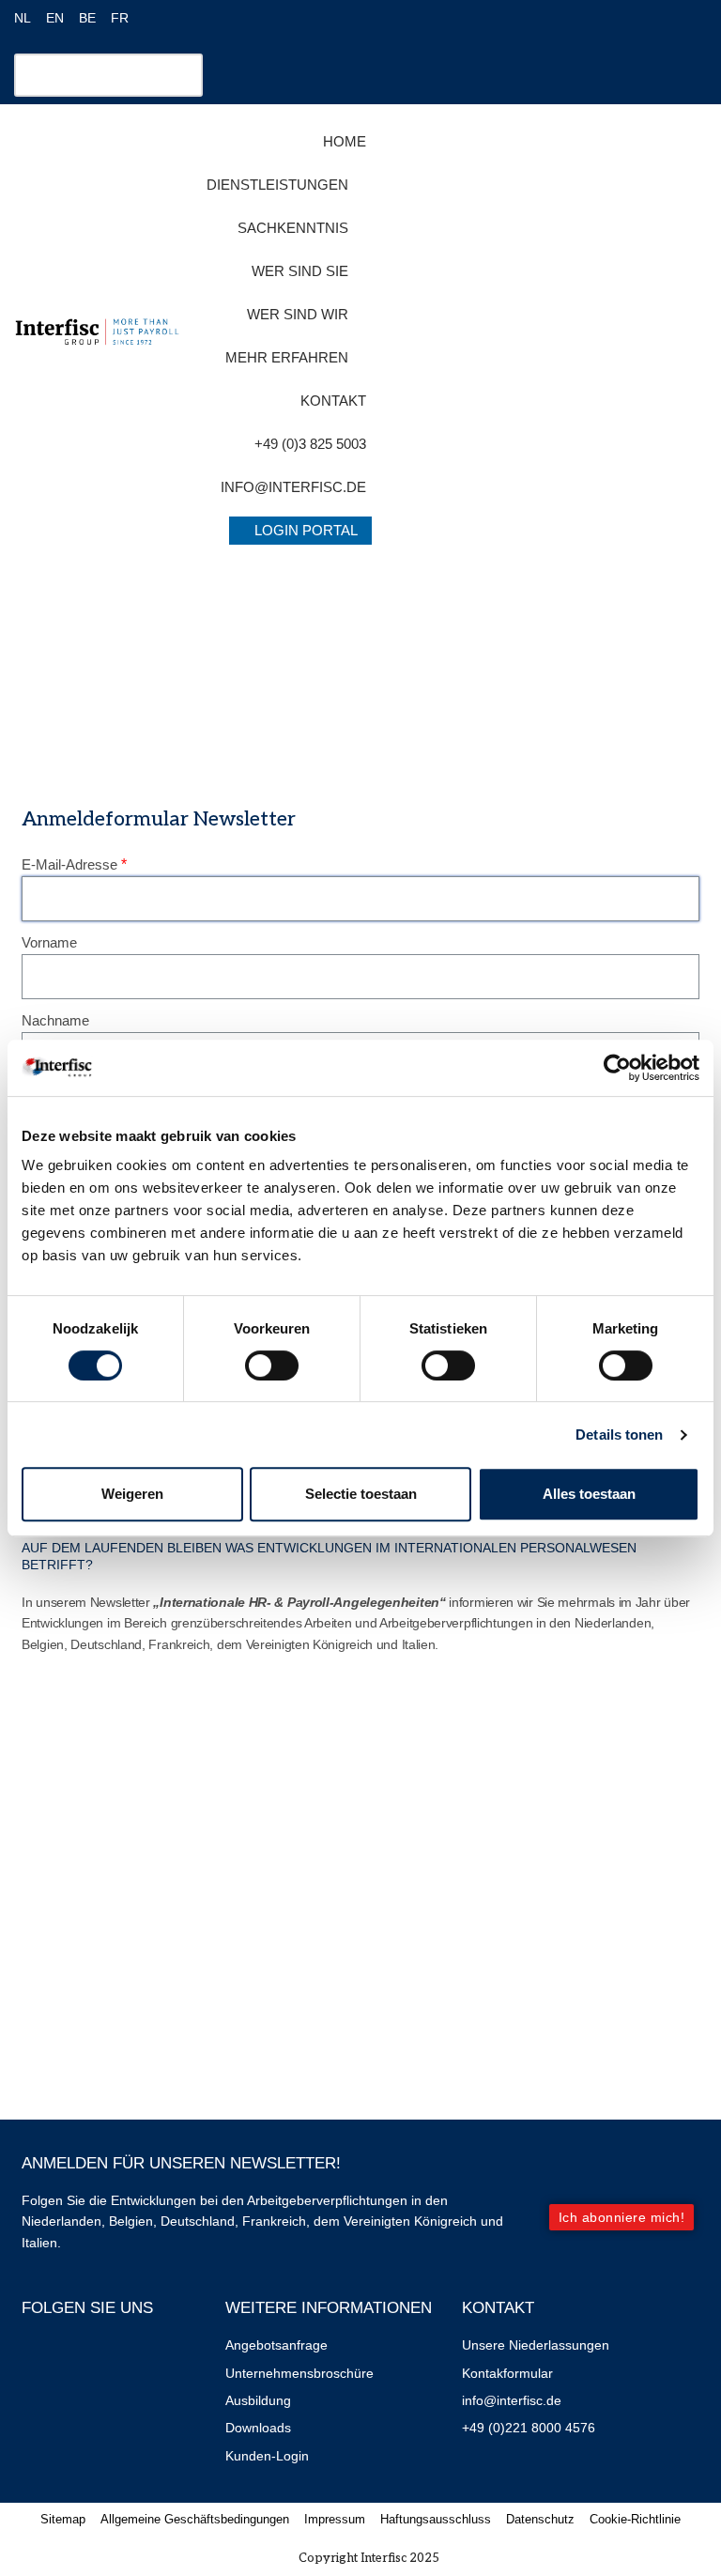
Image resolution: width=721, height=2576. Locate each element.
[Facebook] (45, 2358)
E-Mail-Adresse (69, 864)
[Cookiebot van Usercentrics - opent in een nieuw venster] (617, 1068)
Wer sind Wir (298, 314)
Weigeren (132, 1494)
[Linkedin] (100, 2358)
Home (345, 141)
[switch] (272, 1365)
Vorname (49, 942)
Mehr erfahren (287, 357)
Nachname (55, 1020)
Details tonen (619, 1435)
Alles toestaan (589, 1494)
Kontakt (333, 401)
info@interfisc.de (293, 487)
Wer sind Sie (300, 271)
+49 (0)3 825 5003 (310, 444)
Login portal (306, 530)
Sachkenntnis (293, 228)
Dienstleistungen (277, 185)
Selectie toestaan (361, 1494)
